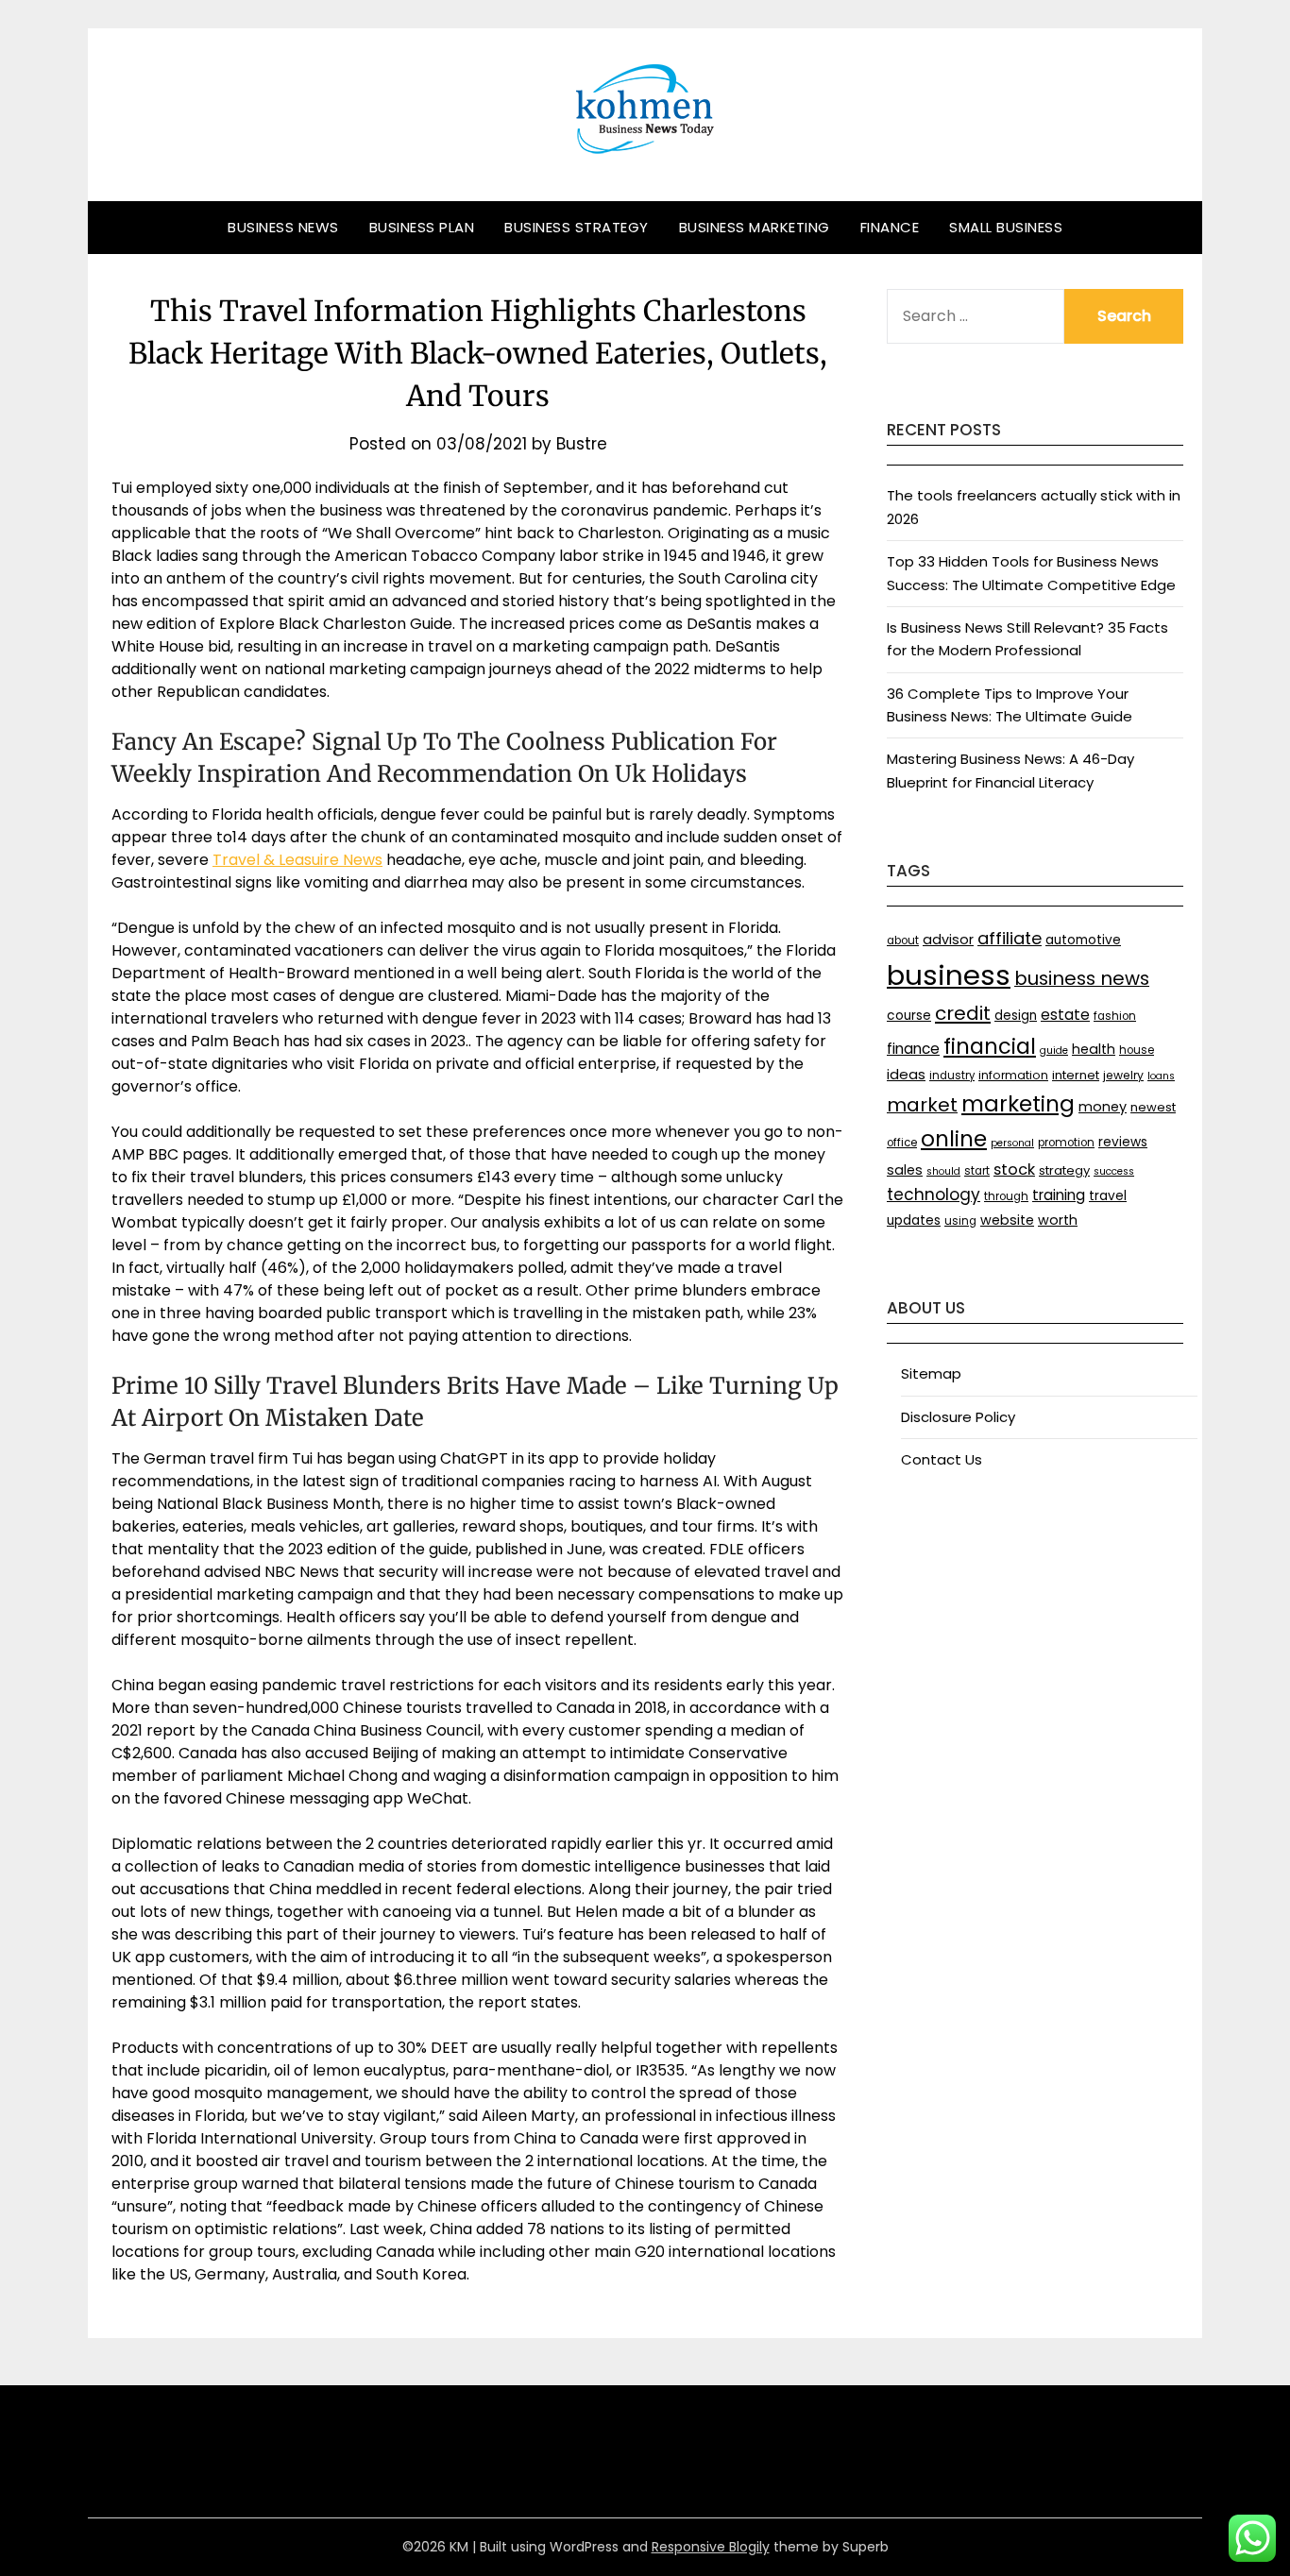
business (949, 975)
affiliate (1010, 938)
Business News (283, 227)
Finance (890, 227)
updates (914, 1220)
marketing (1018, 1104)
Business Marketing (755, 227)
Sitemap (931, 1373)
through (1006, 1196)
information (1013, 1075)
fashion (1115, 1016)
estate (1065, 1015)
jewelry (1123, 1075)
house (1137, 1050)
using (960, 1221)
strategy (1064, 1170)
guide (1054, 1051)
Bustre (582, 444)
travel (1108, 1196)
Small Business (1006, 227)
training (1059, 1195)
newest (1153, 1107)
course (909, 1016)
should (943, 1171)
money (1103, 1107)
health (1094, 1049)
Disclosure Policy (958, 1417)
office (902, 1143)
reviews (1123, 1142)
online (954, 1139)
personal (1012, 1143)
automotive (1083, 940)
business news (1082, 978)
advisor (948, 940)
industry (952, 1076)
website (1007, 1220)
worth (1058, 1220)
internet (1076, 1075)
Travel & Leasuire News (297, 860)
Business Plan (422, 227)
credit (963, 1013)
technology (934, 1195)
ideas (906, 1074)
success (1114, 1171)
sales (905, 1170)
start (977, 1171)
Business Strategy (577, 227)
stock (1014, 1169)
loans (1161, 1076)
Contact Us (942, 1459)
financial (990, 1046)
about (903, 941)
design (1016, 1016)
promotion (1066, 1143)
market (922, 1105)
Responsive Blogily (711, 2547)
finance (913, 1049)
